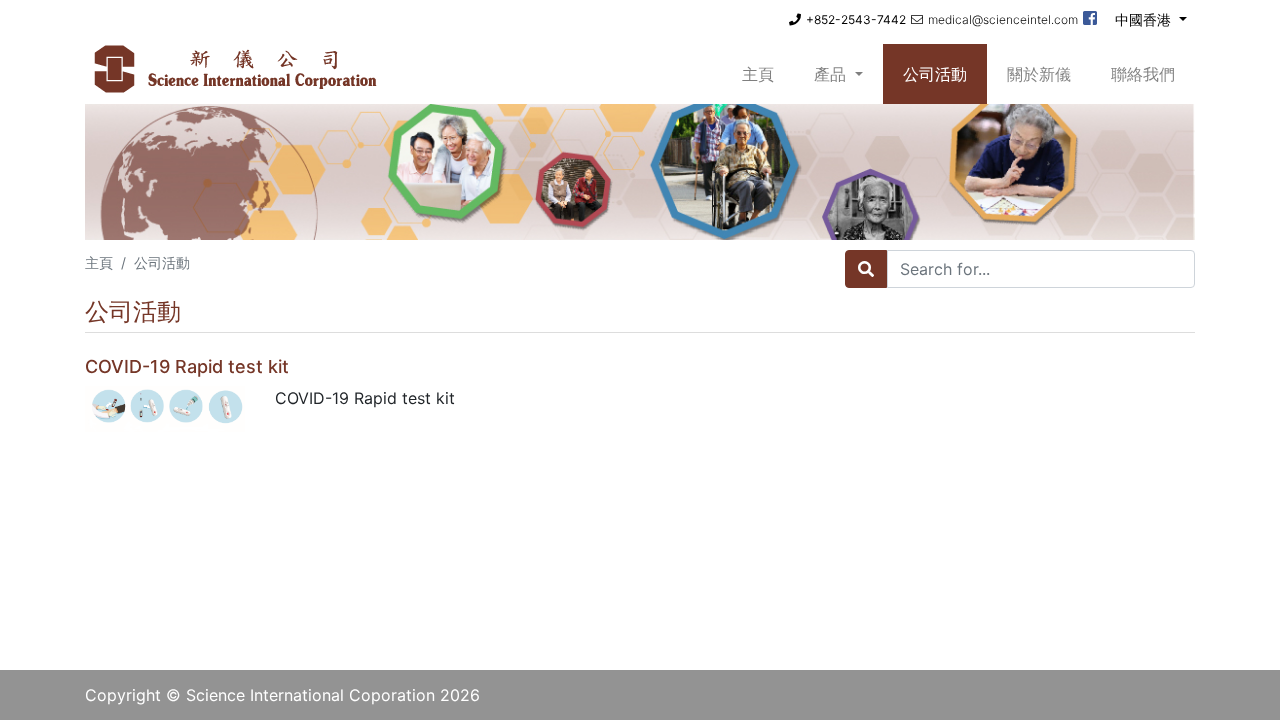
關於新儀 (1039, 74)
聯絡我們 (1143, 74)
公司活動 (935, 74)
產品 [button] (832, 74)
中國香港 (1145, 19)
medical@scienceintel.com (1003, 19)
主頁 (768, 73)
